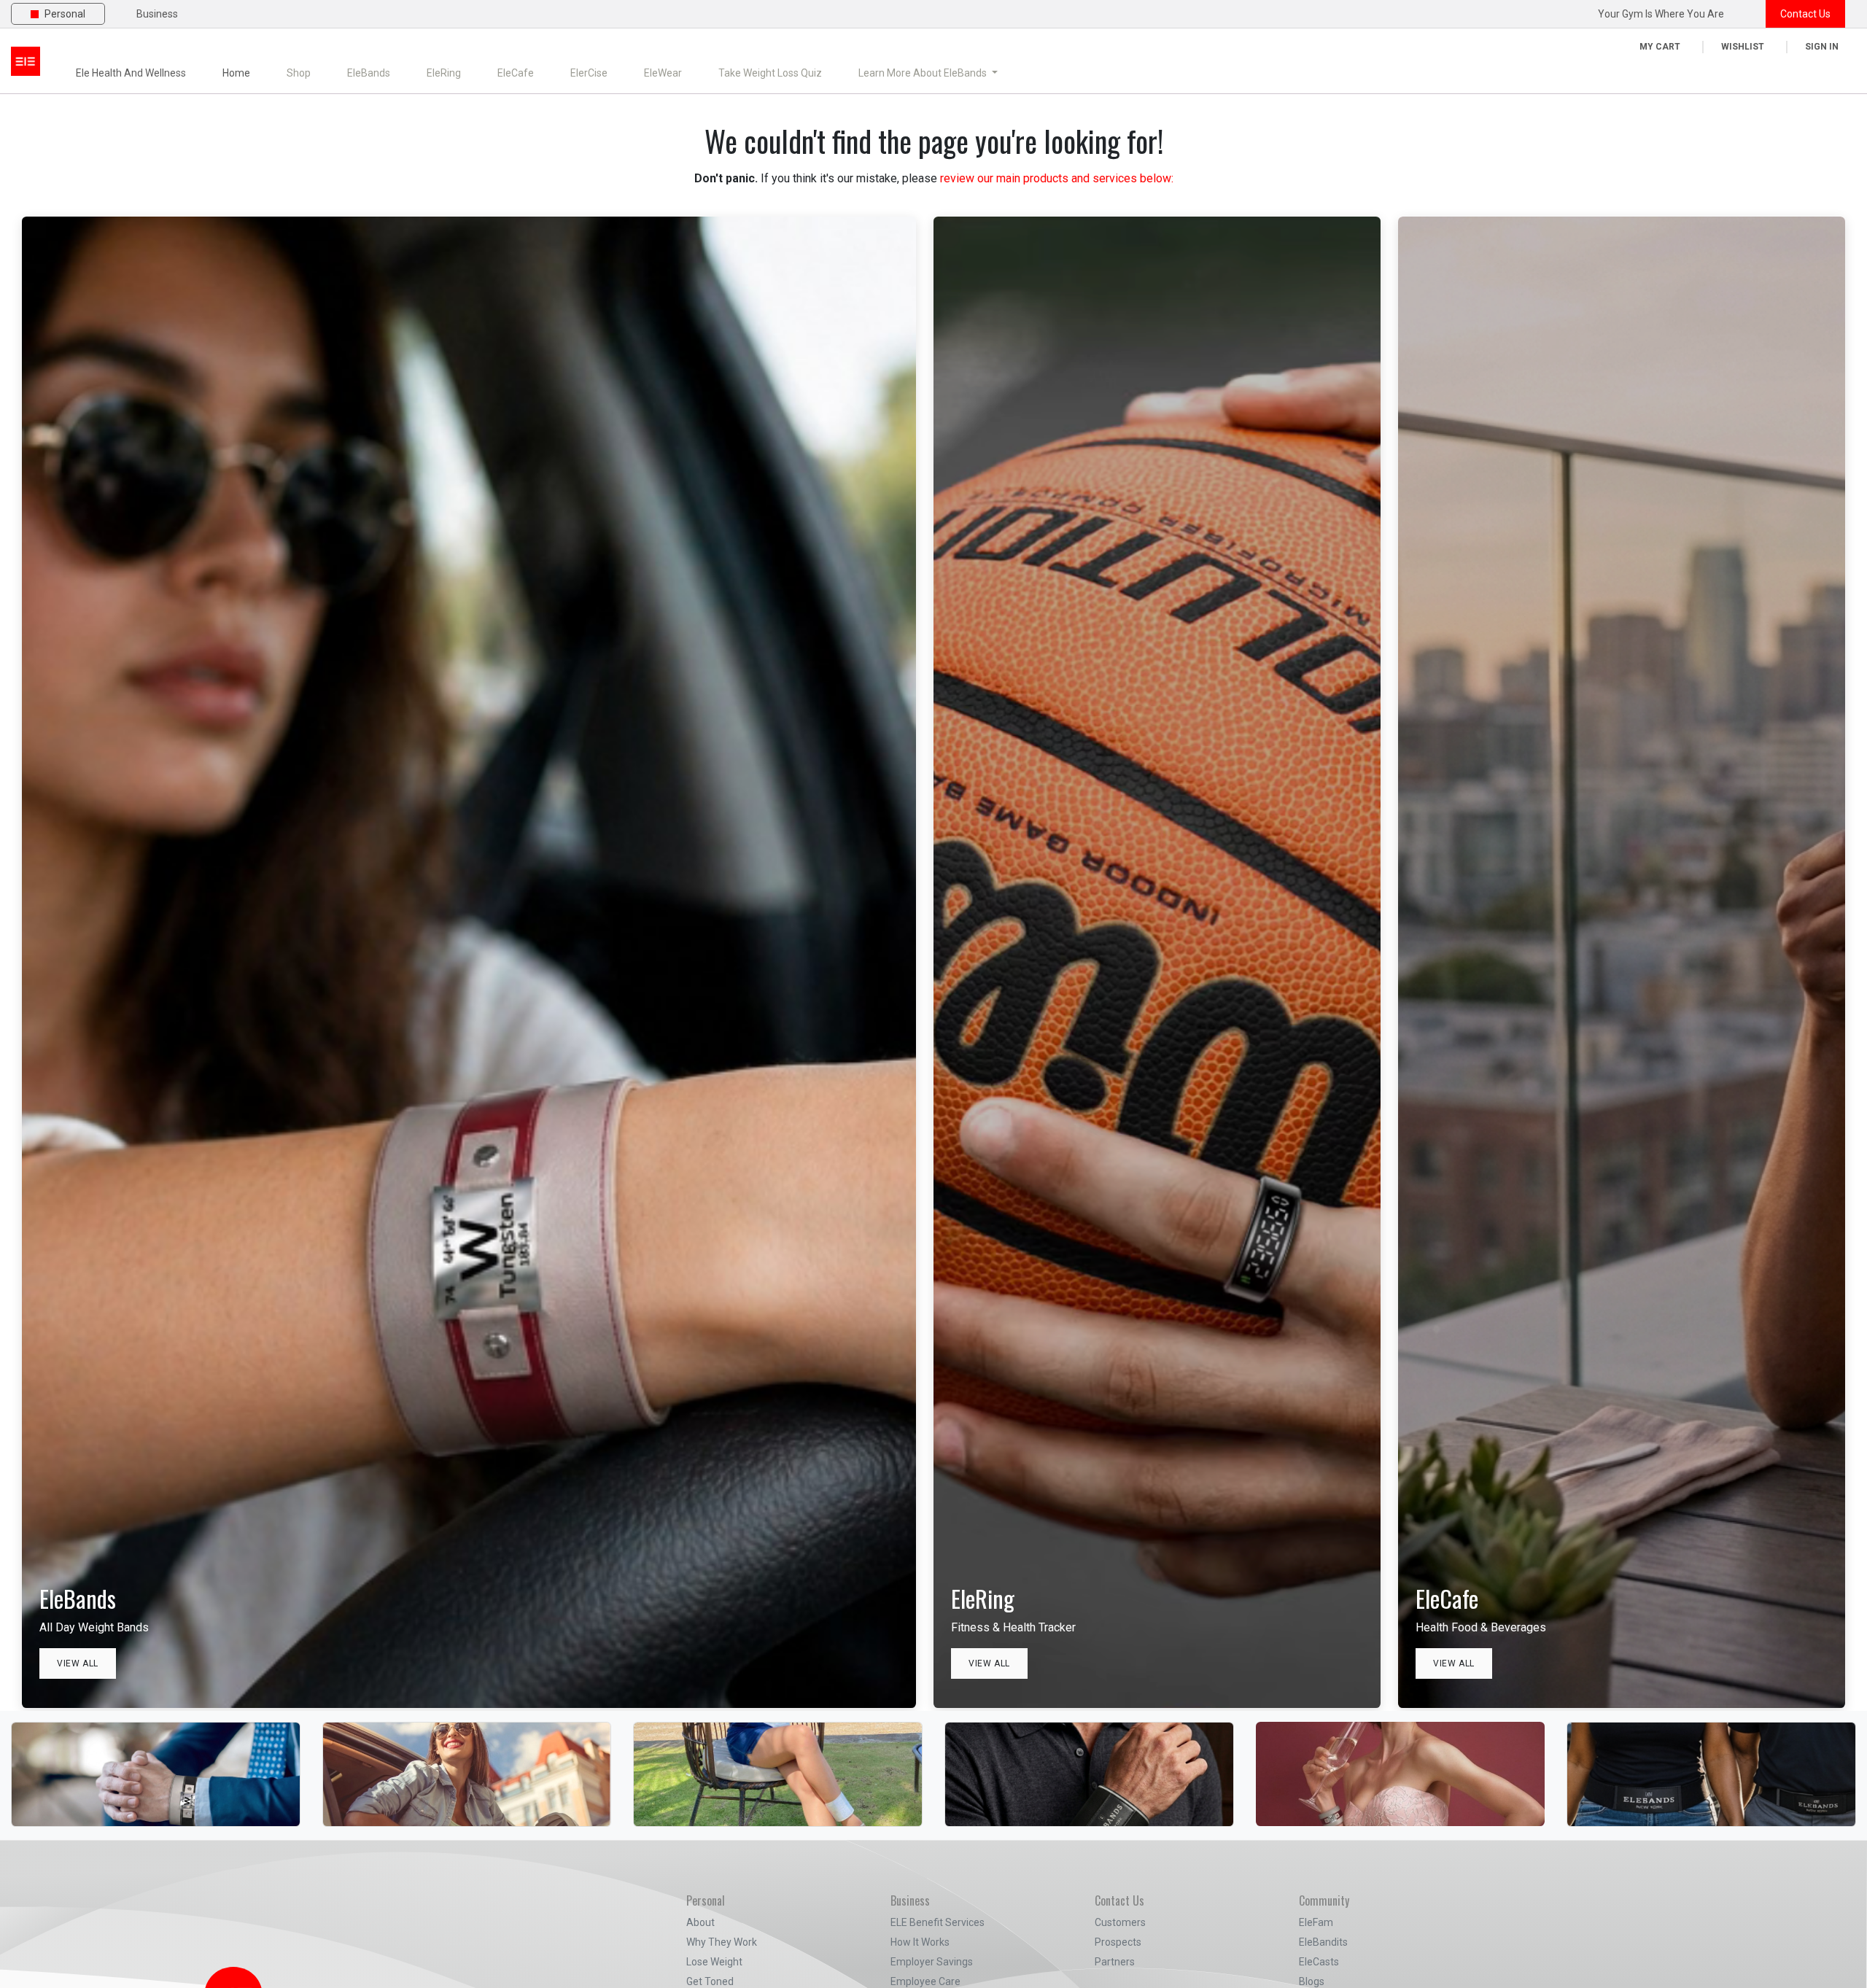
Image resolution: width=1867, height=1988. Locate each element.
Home (236, 73)
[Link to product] (156, 1751)
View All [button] (78, 1663)
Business (157, 14)
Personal (65, 14)
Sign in (1822, 47)
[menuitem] (299, 73)
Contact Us (1805, 14)
